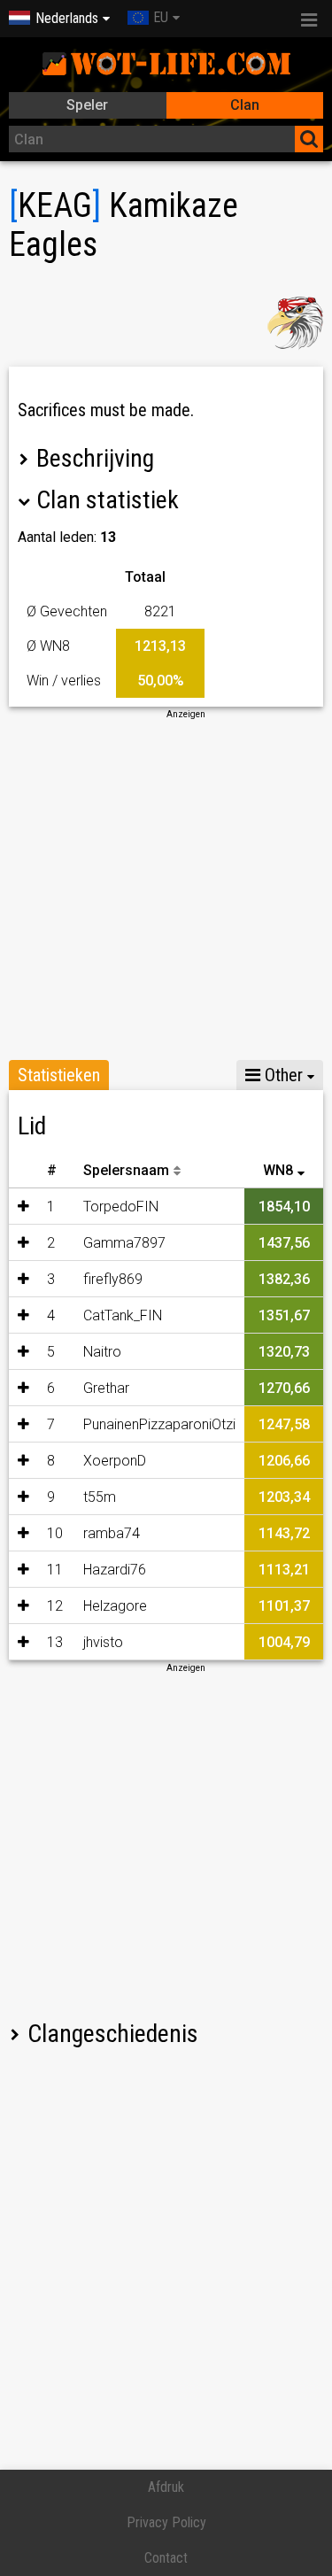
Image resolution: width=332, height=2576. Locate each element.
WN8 (278, 1170)
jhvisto (103, 1642)
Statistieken (59, 1075)
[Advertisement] (166, 887)
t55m (100, 1497)
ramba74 (112, 1533)
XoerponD (115, 1461)
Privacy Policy (166, 2522)
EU (161, 17)
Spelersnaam (126, 1170)
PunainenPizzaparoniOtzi (159, 1424)
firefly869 (113, 1279)
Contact (166, 2558)
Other (282, 1075)
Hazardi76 (115, 1570)
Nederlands (67, 18)
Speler (87, 105)
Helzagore (115, 1606)
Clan (245, 105)
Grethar (106, 1388)
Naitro (102, 1352)
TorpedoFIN (121, 1207)
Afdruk (166, 2487)
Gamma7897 (124, 1243)
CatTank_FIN (123, 1315)
